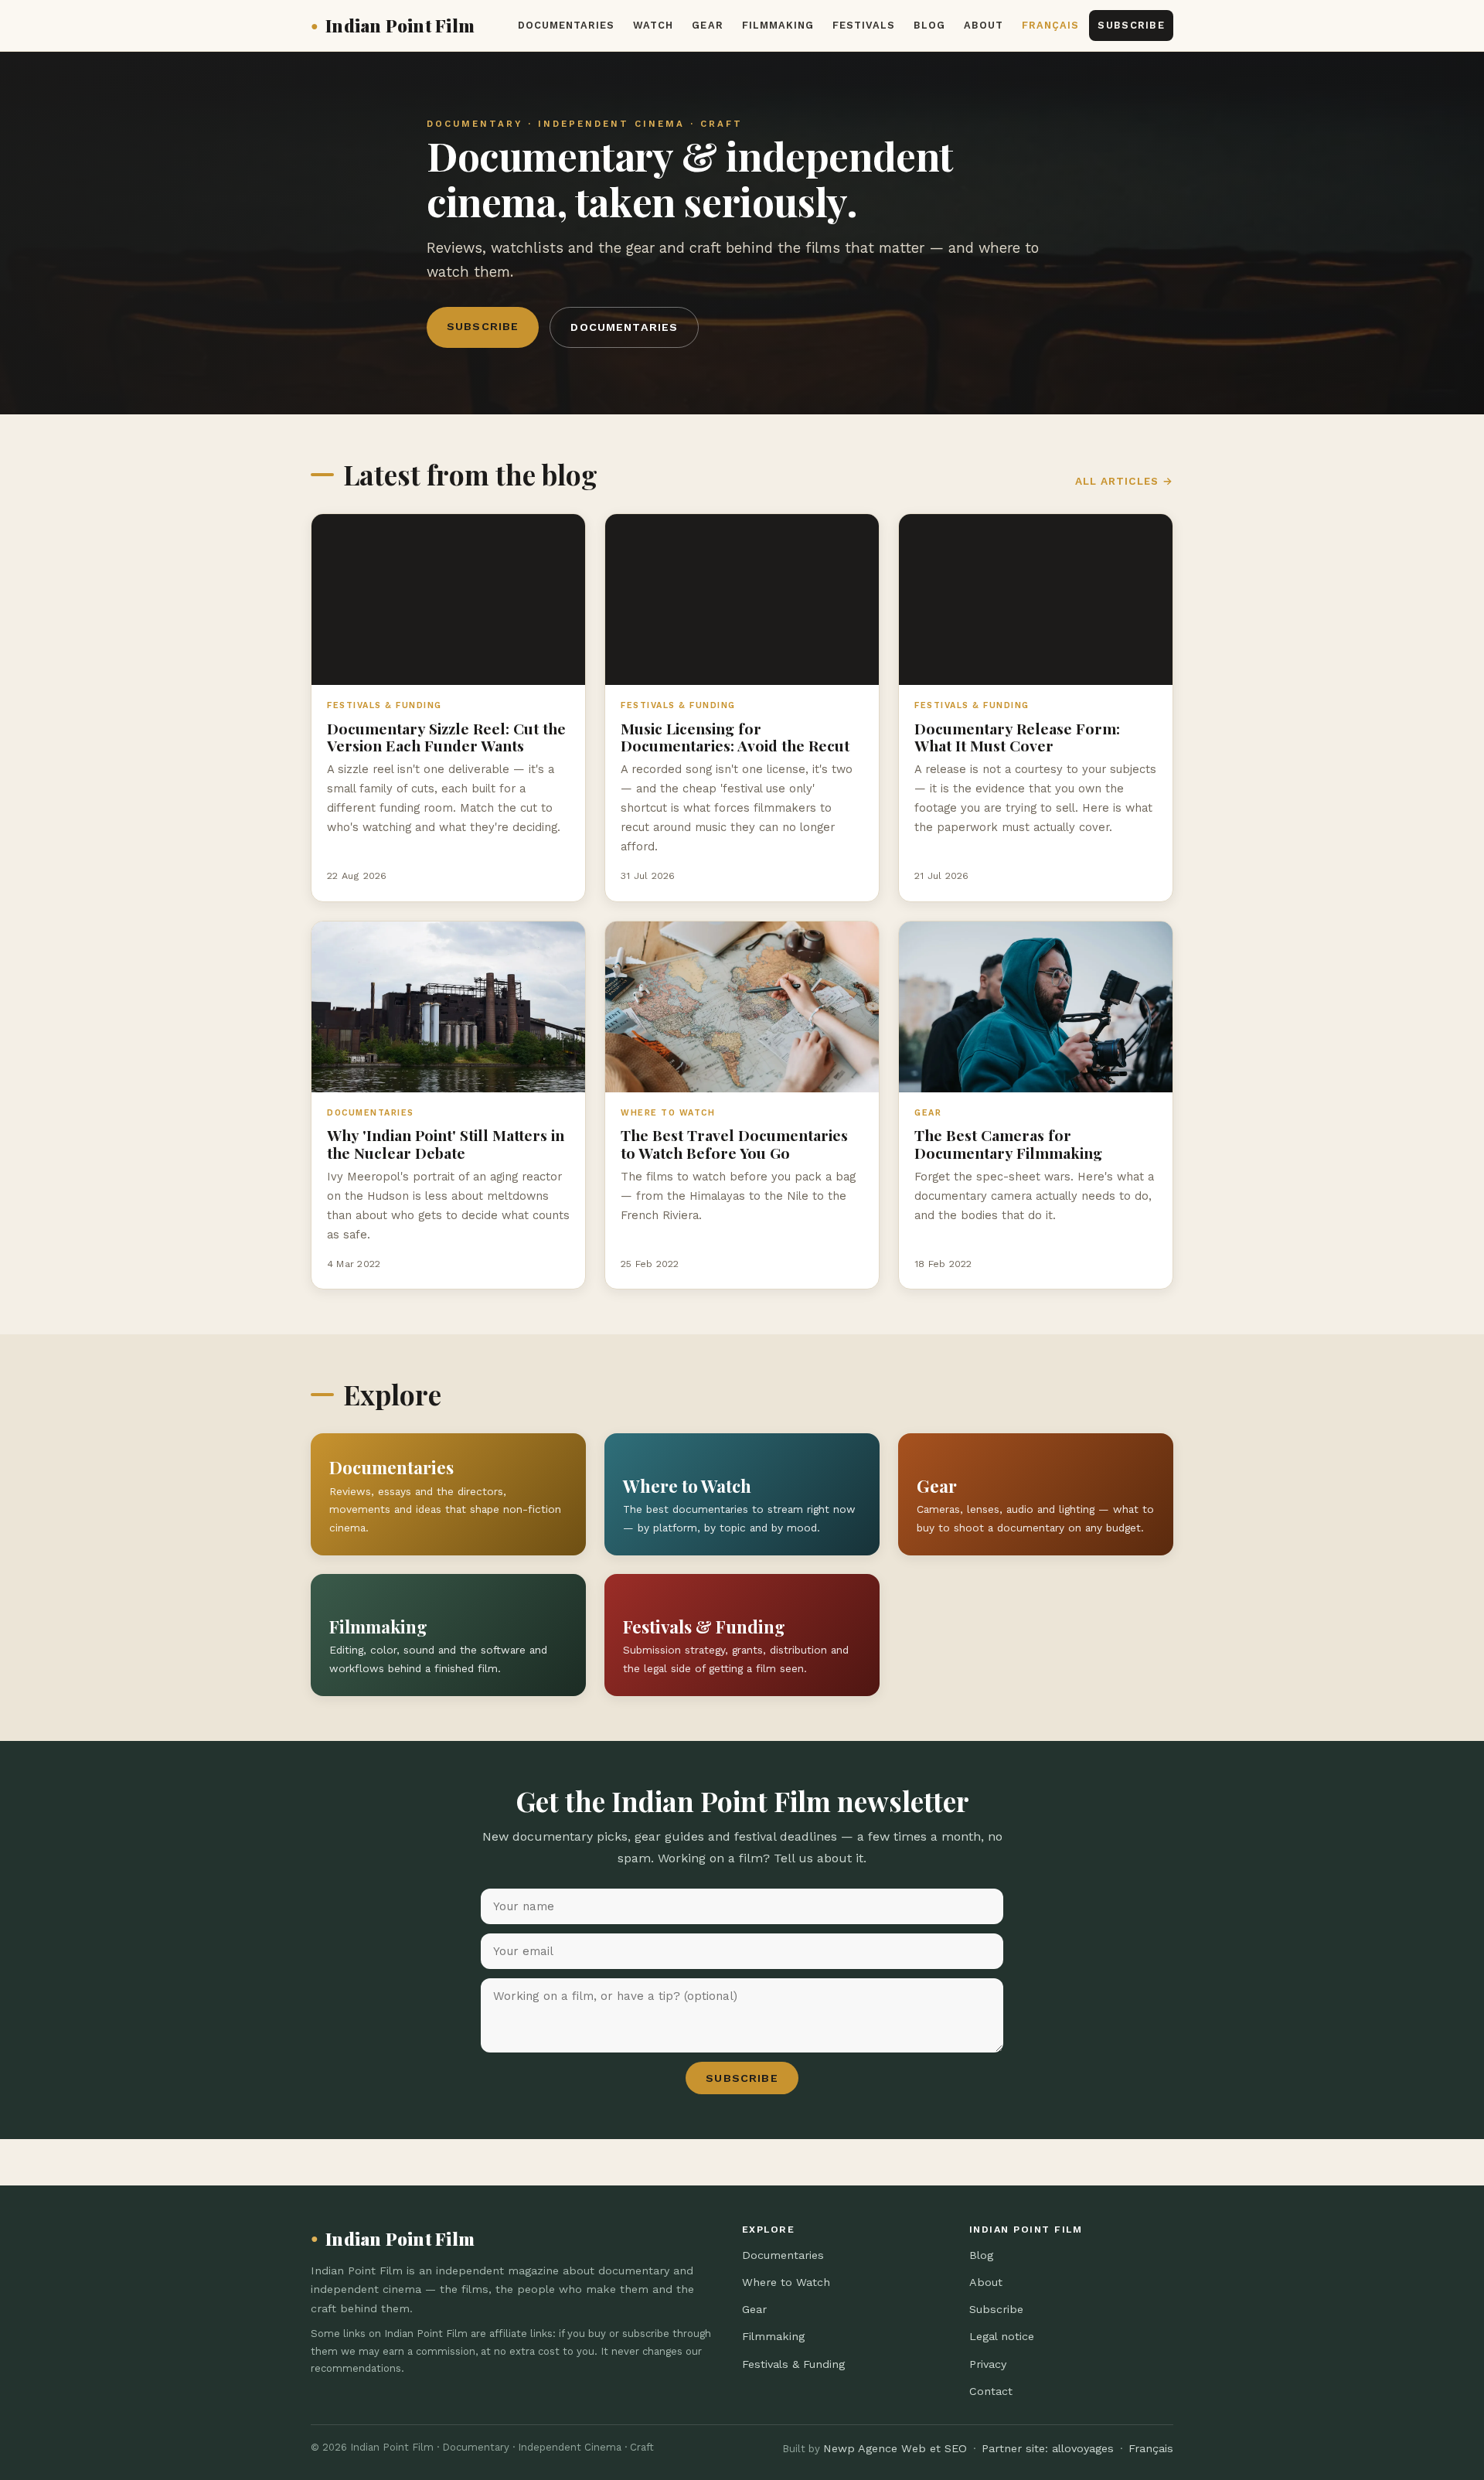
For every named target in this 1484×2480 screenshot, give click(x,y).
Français (1050, 25)
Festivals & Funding (793, 2364)
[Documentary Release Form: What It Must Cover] (1036, 600)
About (984, 25)
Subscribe (1131, 25)
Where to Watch (786, 2282)
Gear (707, 25)
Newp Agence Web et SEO (895, 2448)
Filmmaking (778, 25)
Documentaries (566, 25)
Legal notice (1002, 2336)
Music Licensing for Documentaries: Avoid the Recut (735, 737)
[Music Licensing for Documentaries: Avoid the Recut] (742, 600)
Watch (653, 25)
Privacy (988, 2364)
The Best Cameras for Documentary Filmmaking (1008, 1143)
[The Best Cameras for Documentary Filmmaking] (1036, 1007)
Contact (991, 2391)
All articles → (1124, 481)
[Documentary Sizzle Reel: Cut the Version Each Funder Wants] (448, 600)
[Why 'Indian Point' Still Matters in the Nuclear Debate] (448, 1007)
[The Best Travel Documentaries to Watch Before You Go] (742, 1007)
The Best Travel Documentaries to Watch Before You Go (734, 1143)
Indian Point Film (393, 26)
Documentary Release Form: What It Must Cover (1017, 737)
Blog (929, 25)
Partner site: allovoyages (1048, 2448)
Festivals (864, 25)
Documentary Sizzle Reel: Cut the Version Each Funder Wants (446, 737)
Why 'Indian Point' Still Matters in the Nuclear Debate (446, 1143)
